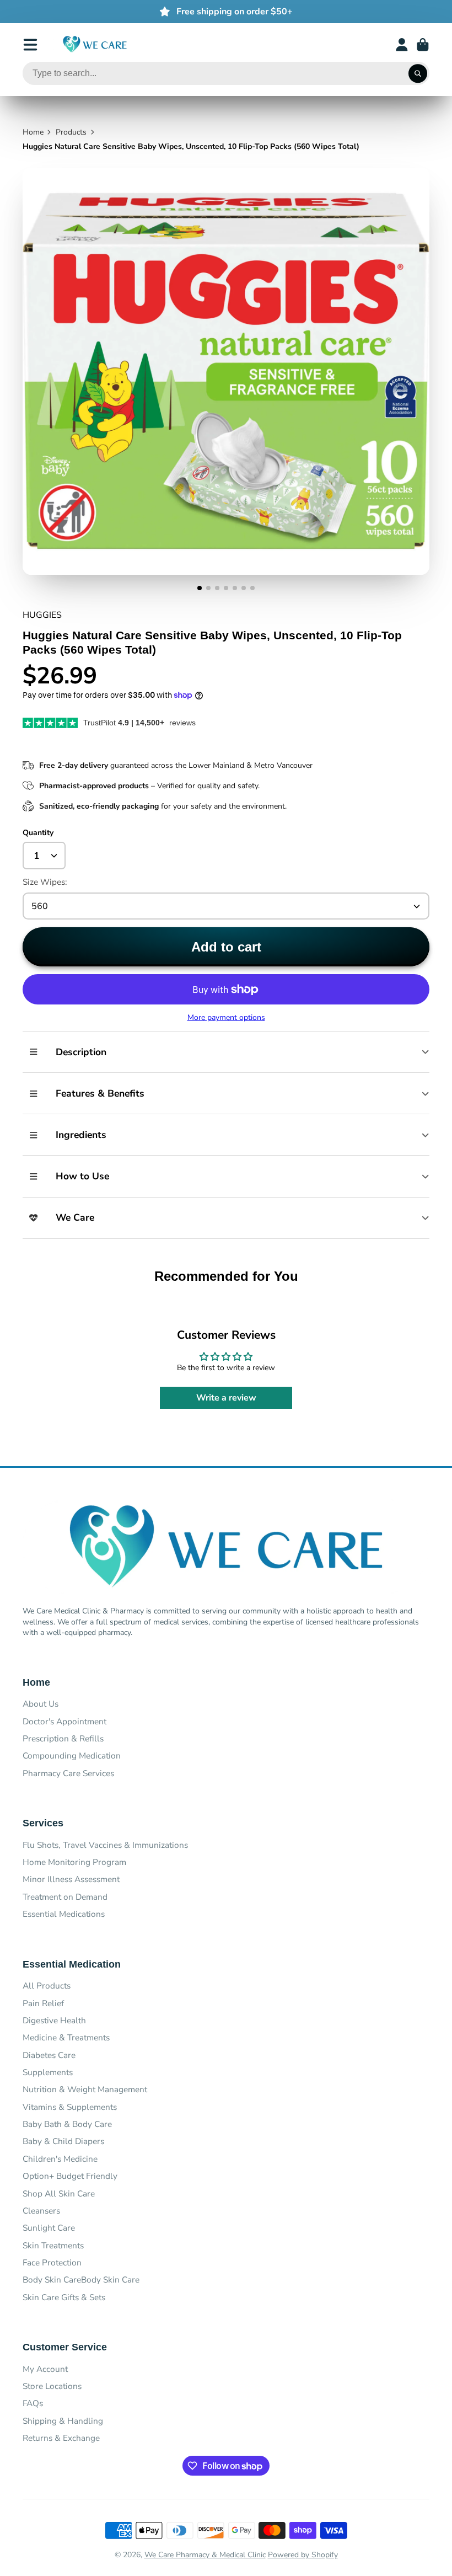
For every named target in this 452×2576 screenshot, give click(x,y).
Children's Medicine (60, 2159)
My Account (45, 2369)
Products (71, 132)
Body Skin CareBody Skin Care (81, 2280)
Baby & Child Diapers (63, 2141)
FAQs (33, 2403)
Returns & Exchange (61, 2438)
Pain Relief (43, 2003)
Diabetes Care (49, 2055)
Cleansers (41, 2211)
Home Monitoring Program (74, 1862)
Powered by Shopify (303, 2555)
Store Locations (52, 2386)
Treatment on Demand (65, 1897)
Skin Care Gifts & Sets (64, 2297)
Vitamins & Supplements (70, 2107)
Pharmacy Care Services (68, 1773)
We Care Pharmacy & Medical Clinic (205, 2555)
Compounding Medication (72, 1755)
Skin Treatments (53, 2245)
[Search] (418, 73)
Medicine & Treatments (66, 2037)
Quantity (38, 833)
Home (33, 132)
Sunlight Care (49, 2228)
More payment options (226, 1017)
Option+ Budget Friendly (70, 2176)
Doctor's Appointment (64, 1721)
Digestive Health (54, 2020)
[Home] (95, 44)
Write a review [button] (226, 1398)
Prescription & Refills (63, 1738)
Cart (423, 45)
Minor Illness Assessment (71, 1879)
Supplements (48, 2072)
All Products (47, 1986)
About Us (41, 1704)
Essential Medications (64, 1914)
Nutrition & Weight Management (85, 2089)
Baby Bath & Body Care (67, 2124)
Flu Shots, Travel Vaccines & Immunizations (105, 1845)
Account (402, 45)
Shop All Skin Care (59, 2193)
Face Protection (52, 2262)
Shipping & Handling (63, 2421)
